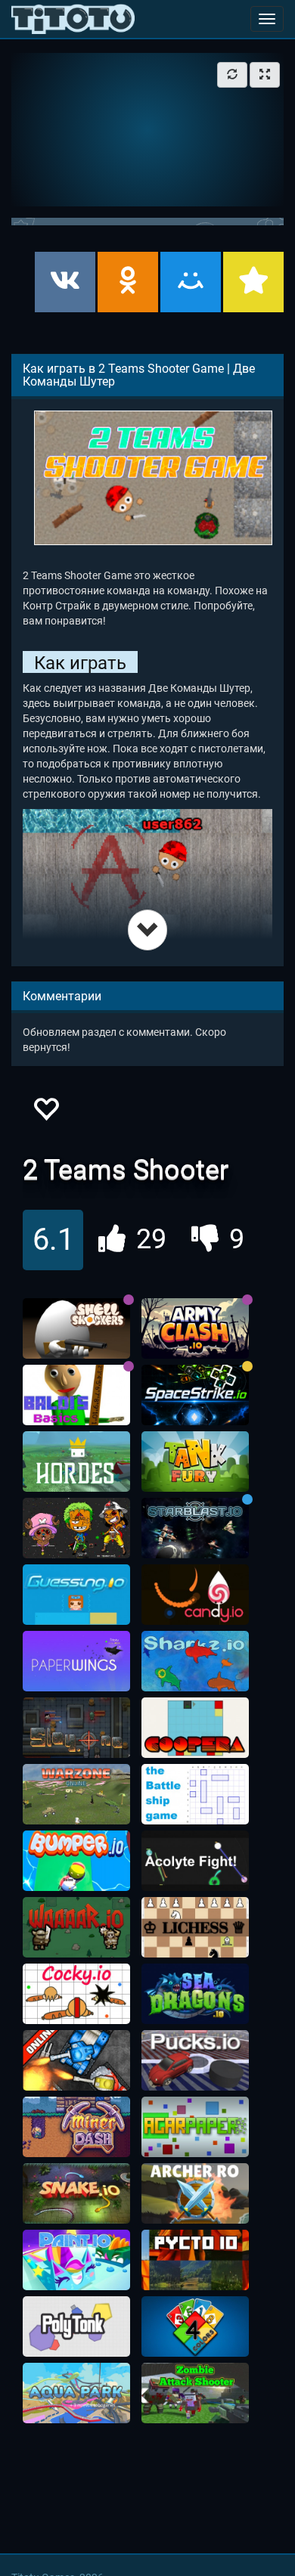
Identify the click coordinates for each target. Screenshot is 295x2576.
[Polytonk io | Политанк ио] (76, 2326)
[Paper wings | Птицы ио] (76, 1661)
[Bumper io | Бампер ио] (76, 1861)
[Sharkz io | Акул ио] (195, 1661)
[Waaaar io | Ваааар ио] (76, 1927)
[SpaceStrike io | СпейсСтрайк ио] (195, 1395)
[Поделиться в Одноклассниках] (128, 282)
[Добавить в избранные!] (45, 1113)
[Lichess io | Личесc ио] (195, 1927)
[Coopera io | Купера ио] (195, 1728)
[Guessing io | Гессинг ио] (76, 1595)
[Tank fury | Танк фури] (195, 1462)
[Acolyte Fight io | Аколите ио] (195, 1861)
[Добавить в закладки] (253, 282)
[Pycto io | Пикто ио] (195, 2260)
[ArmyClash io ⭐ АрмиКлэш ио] (195, 1328)
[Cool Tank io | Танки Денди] (76, 2060)
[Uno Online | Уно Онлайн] (195, 2326)
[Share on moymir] (191, 282)
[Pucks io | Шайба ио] (195, 2060)
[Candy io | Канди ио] (195, 1595)
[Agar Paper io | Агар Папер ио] (195, 2127)
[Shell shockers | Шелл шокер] (76, 1328)
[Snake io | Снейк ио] (76, 2193)
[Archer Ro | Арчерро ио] (195, 2193)
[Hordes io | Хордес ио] (76, 1462)
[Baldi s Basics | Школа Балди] (76, 1395)
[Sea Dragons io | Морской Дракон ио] (195, 1994)
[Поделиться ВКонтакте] (65, 282)
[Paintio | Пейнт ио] (76, 2260)
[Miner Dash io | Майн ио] (76, 2127)
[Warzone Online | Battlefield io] (76, 1794)
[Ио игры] (73, 19)
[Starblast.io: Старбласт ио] (195, 1528)
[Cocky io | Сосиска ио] (76, 1994)
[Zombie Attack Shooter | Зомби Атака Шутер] (195, 2393)
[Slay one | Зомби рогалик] (76, 1728)
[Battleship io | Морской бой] (195, 1794)
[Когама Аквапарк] (76, 2393)
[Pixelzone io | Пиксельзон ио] (76, 1528)
